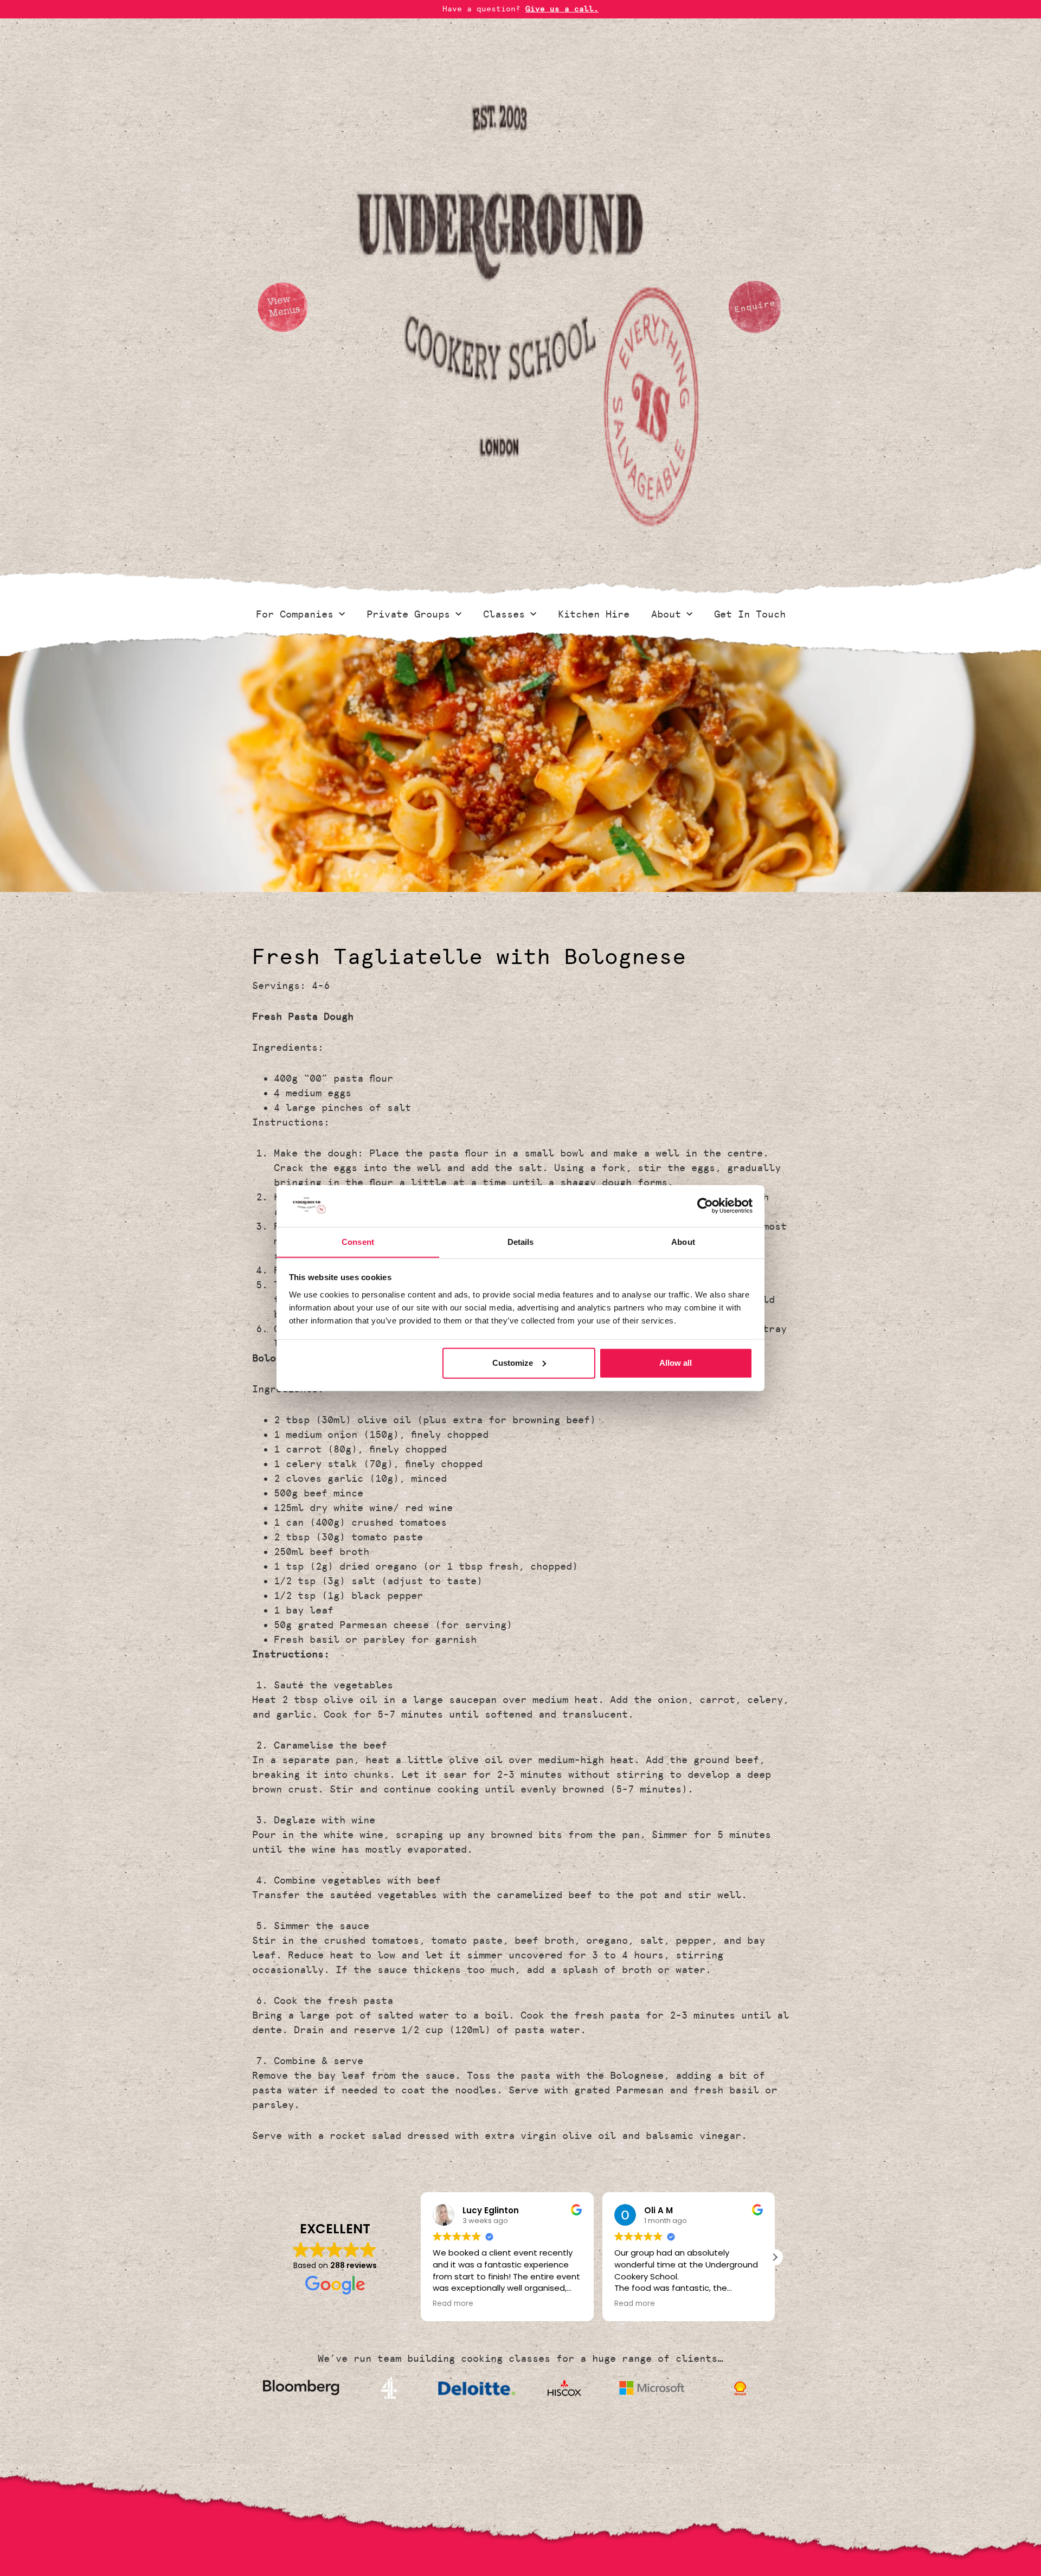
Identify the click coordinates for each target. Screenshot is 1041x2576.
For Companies (295, 614)
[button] (775, 2257)
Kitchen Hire (594, 614)
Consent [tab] (358, 1241)
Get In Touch (750, 614)
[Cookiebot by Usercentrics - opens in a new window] (705, 1206)
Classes (504, 614)
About (666, 614)
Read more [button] (453, 2304)
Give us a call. (562, 9)
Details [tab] (521, 1241)
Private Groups (408, 614)
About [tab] (683, 1241)
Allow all (676, 1363)
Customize (513, 1363)
